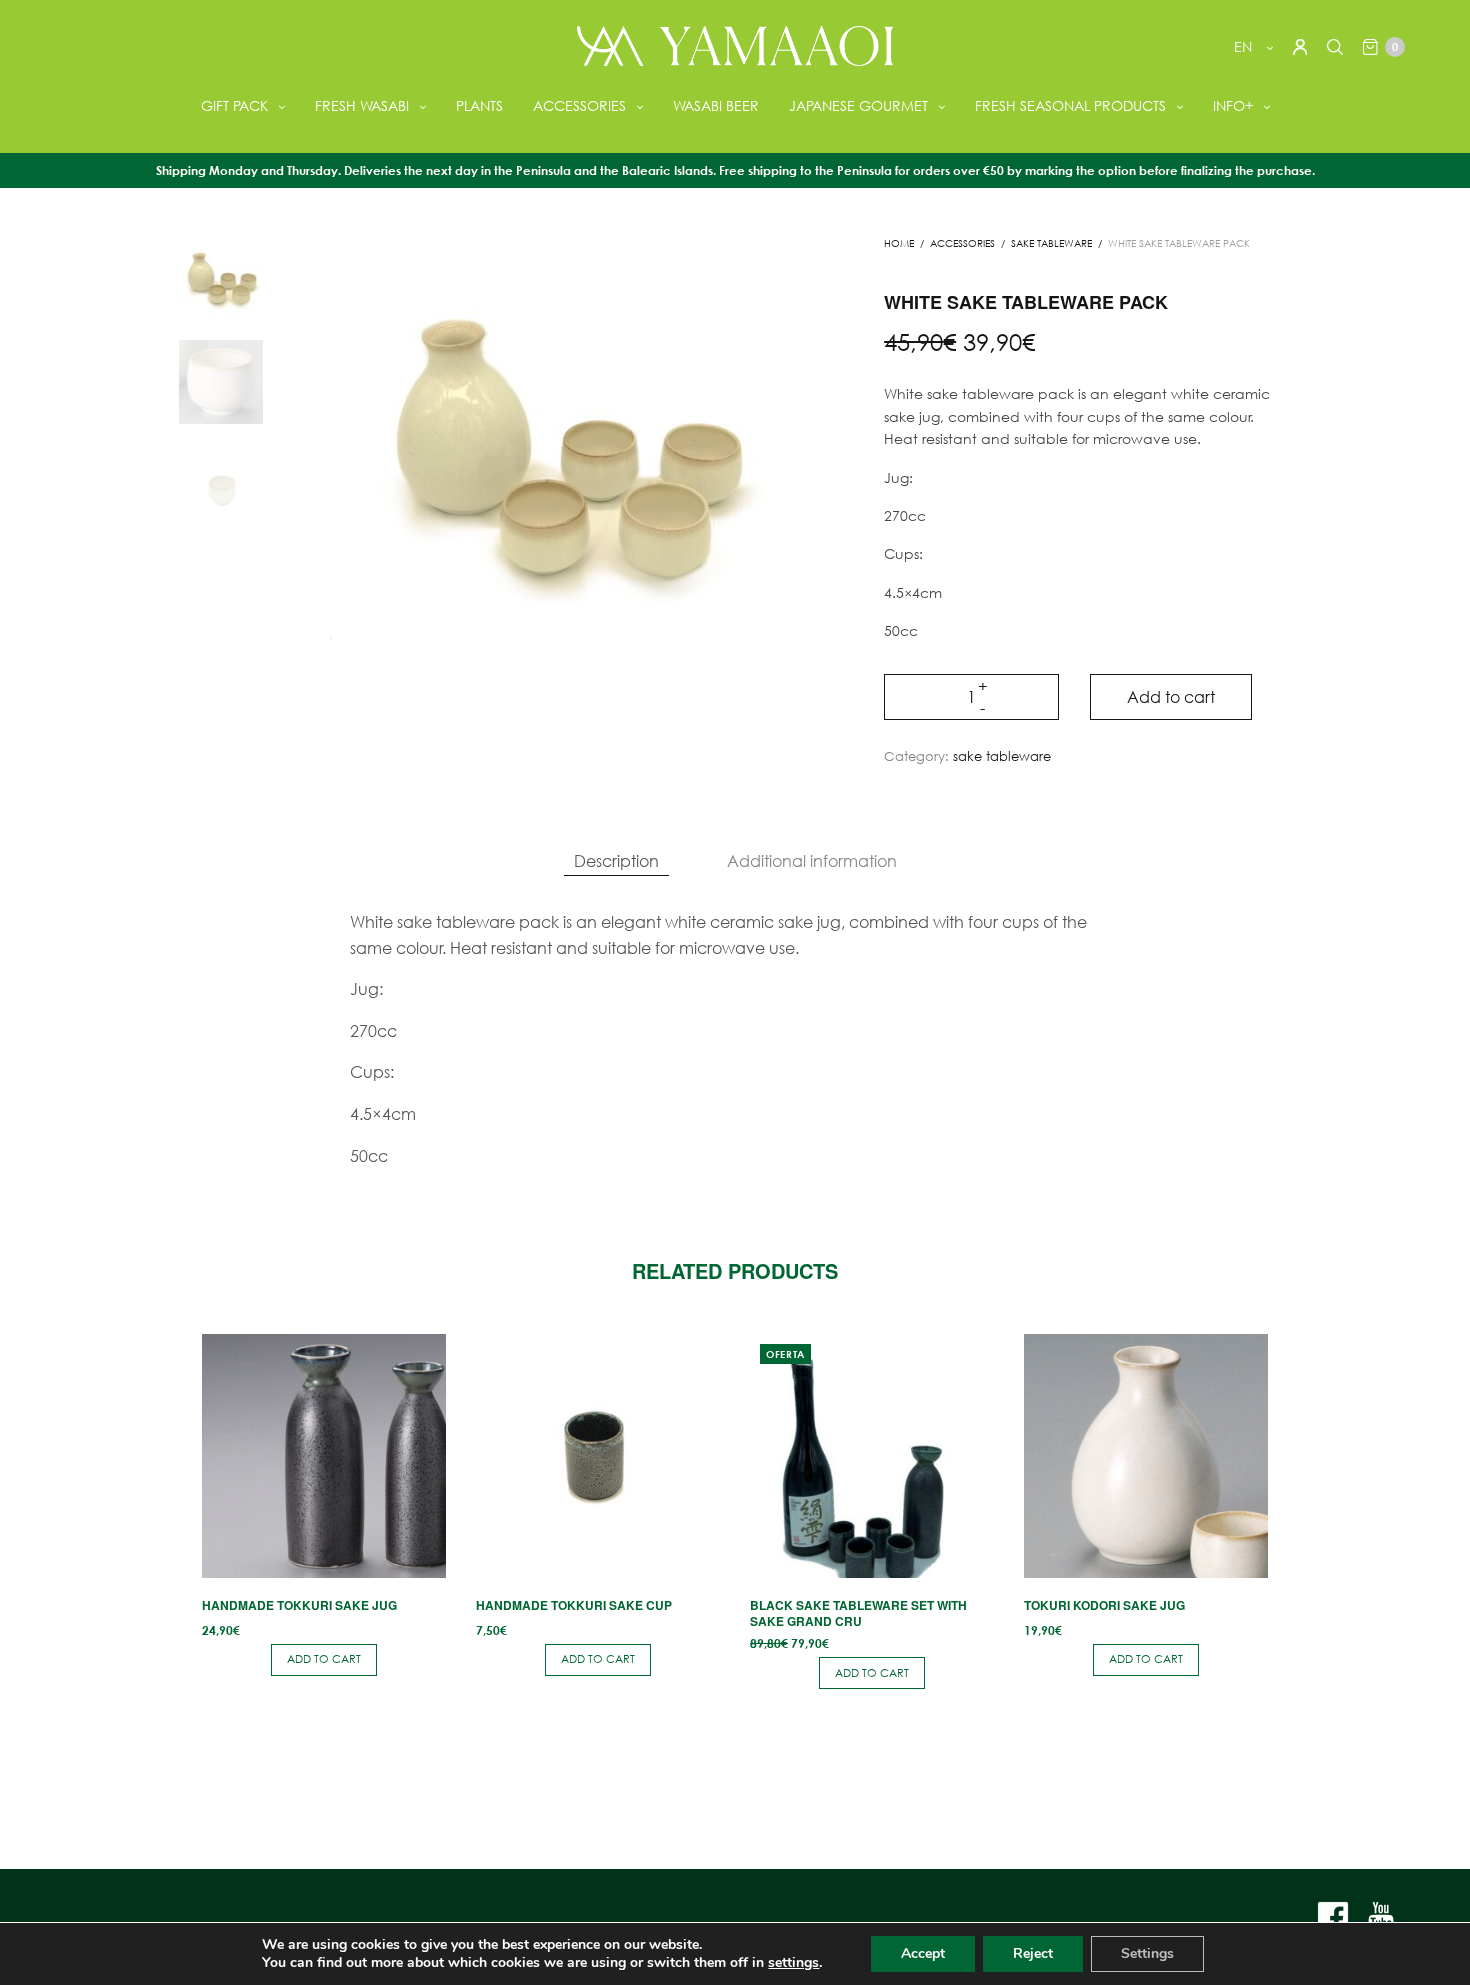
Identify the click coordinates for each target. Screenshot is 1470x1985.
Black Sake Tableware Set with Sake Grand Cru (858, 1613)
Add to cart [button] (324, 1659)
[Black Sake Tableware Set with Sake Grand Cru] (872, 1456)
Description (616, 860)
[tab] (616, 861)
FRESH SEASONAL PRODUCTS (1070, 105)
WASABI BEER (716, 105)
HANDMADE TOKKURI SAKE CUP (574, 1605)
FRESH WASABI (362, 105)
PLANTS (479, 105)
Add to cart (1171, 696)
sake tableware (1051, 243)
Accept (923, 1953)
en (1245, 46)
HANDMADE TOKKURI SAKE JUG (299, 1605)
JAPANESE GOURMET (858, 105)
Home (899, 243)
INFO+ (1233, 105)
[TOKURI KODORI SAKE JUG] (1146, 1456)
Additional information (812, 860)
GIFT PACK (234, 105)
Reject (1033, 1953)
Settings (1147, 1953)
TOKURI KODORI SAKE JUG (1104, 1605)
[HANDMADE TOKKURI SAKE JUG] (324, 1456)
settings (793, 1963)
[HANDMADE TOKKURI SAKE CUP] (598, 1456)
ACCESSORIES (579, 105)
